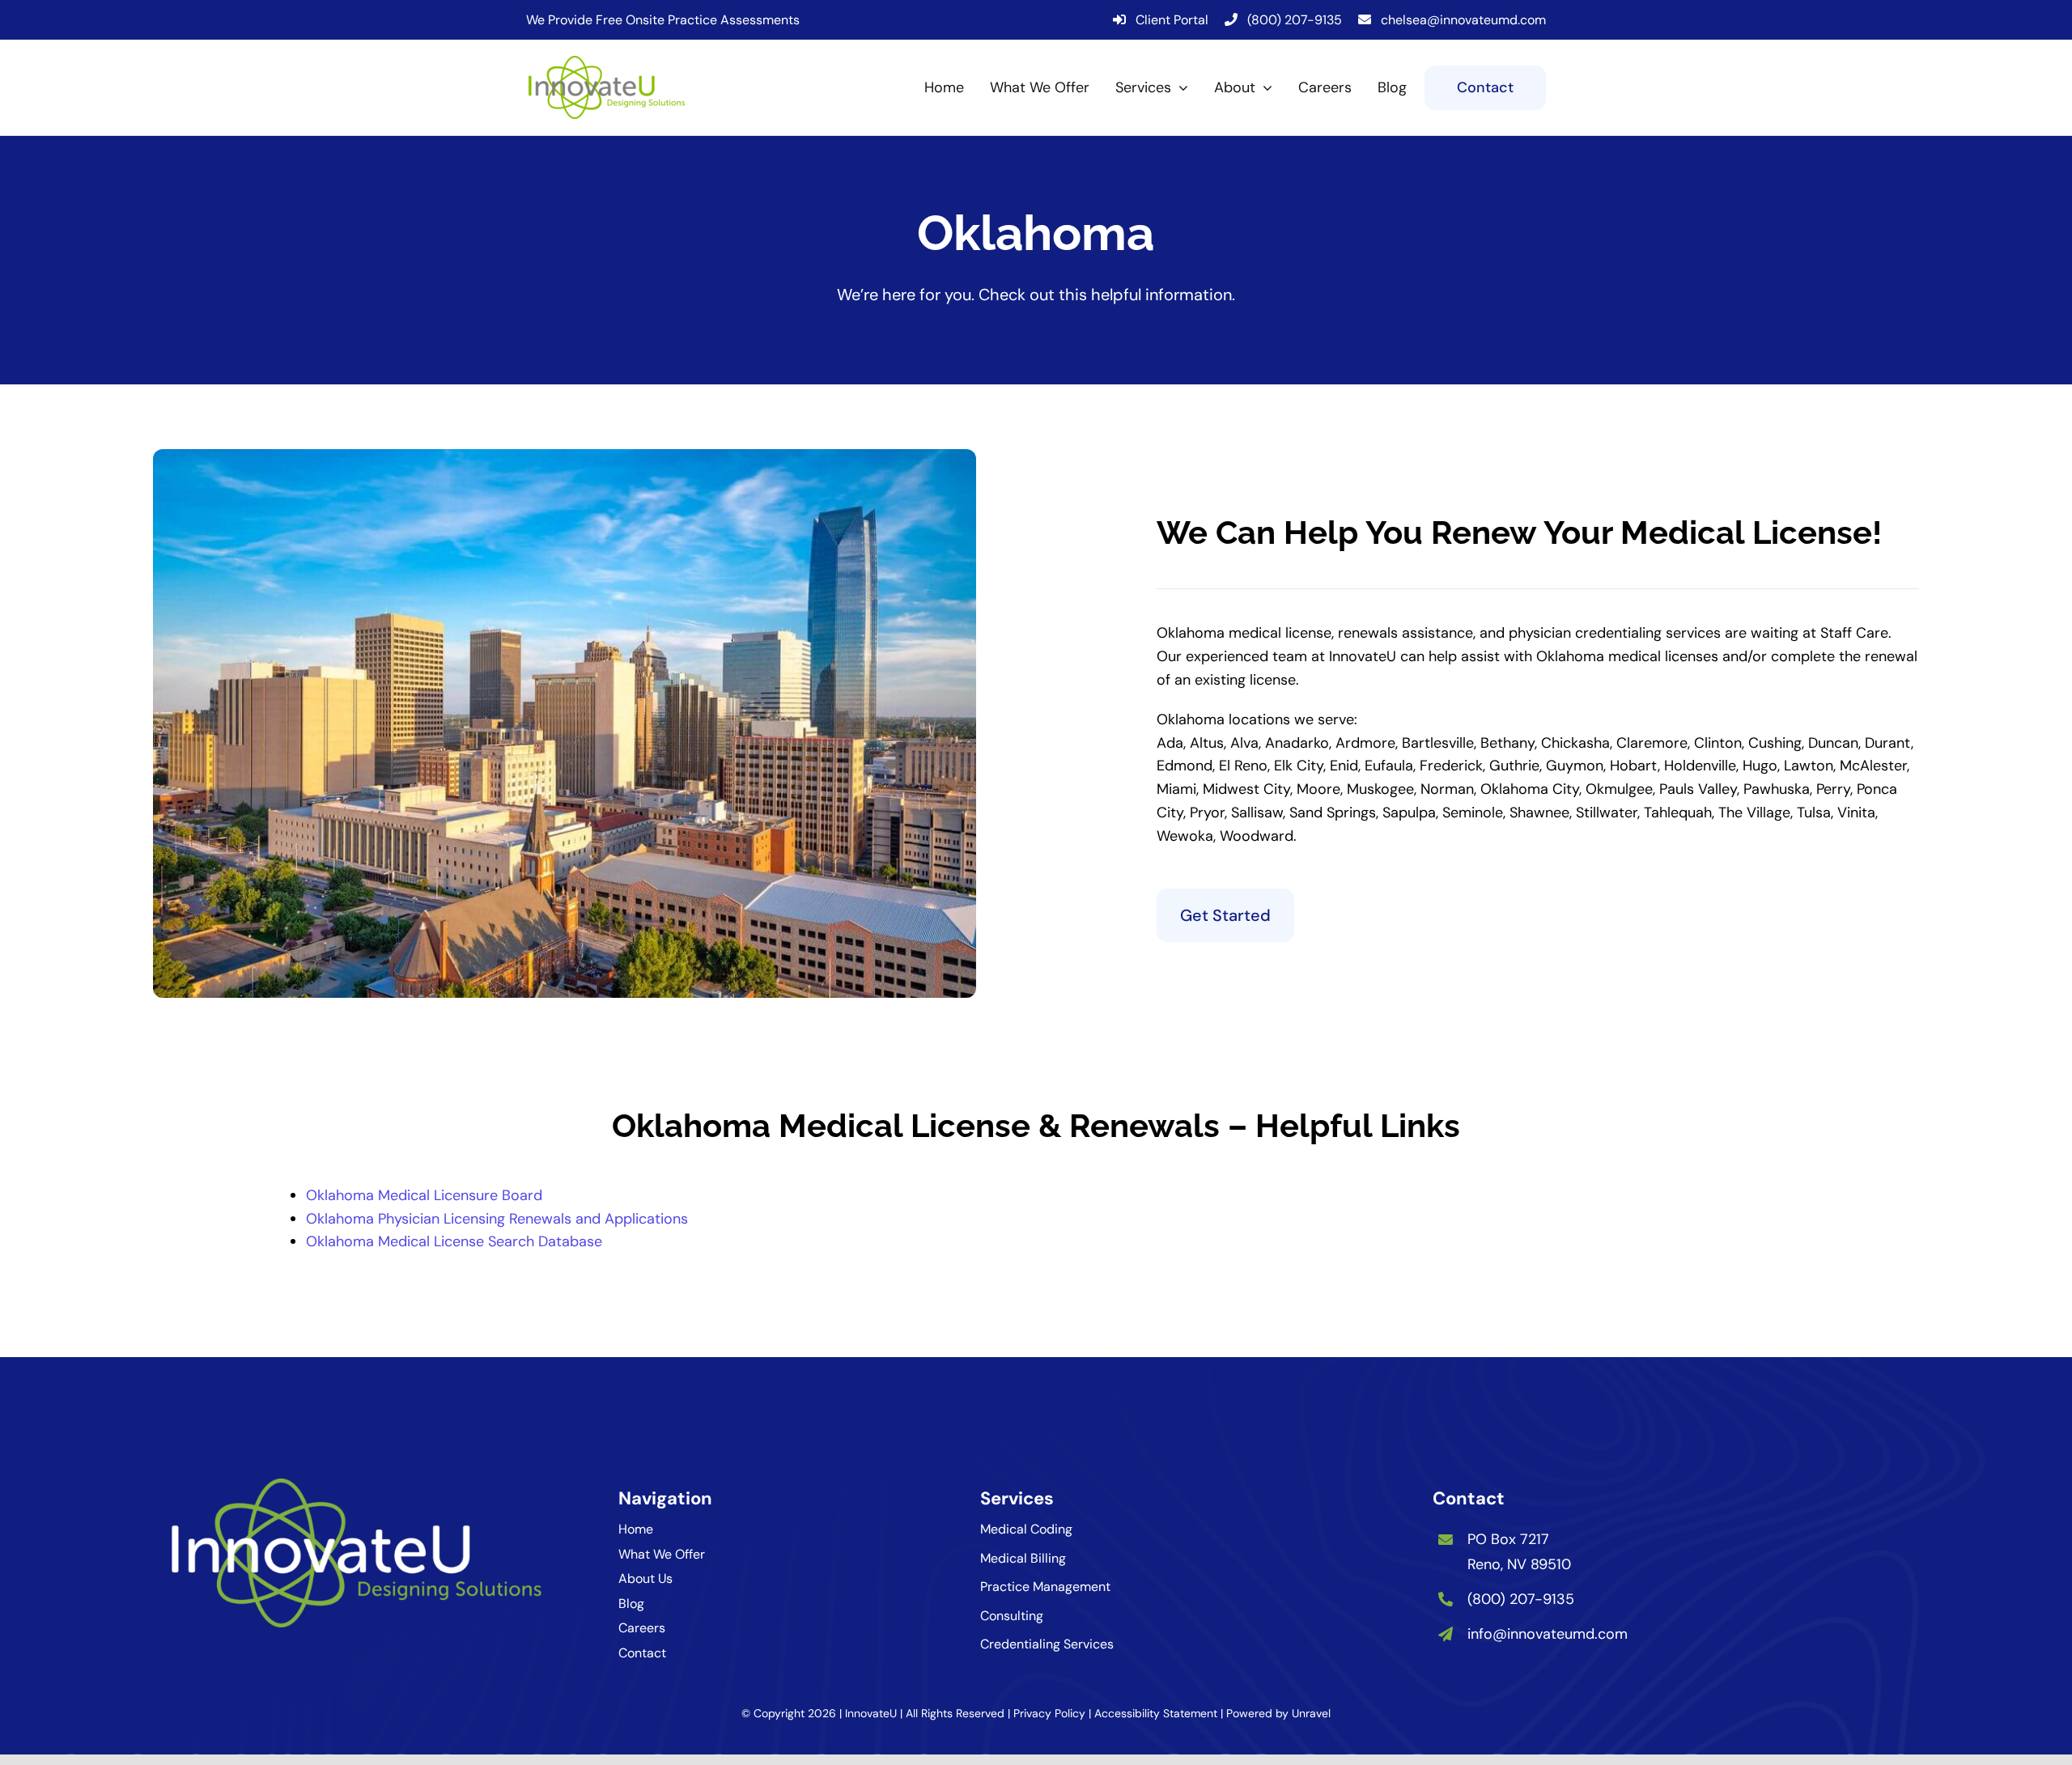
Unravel (1311, 1713)
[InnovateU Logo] (607, 63)
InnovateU (871, 1713)
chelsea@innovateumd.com (1463, 20)
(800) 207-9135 (1295, 20)
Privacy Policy (1049, 1713)
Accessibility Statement (1156, 1713)
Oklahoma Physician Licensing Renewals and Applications (497, 1219)
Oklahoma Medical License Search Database (454, 1241)
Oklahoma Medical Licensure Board (424, 1195)
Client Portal (1172, 20)
